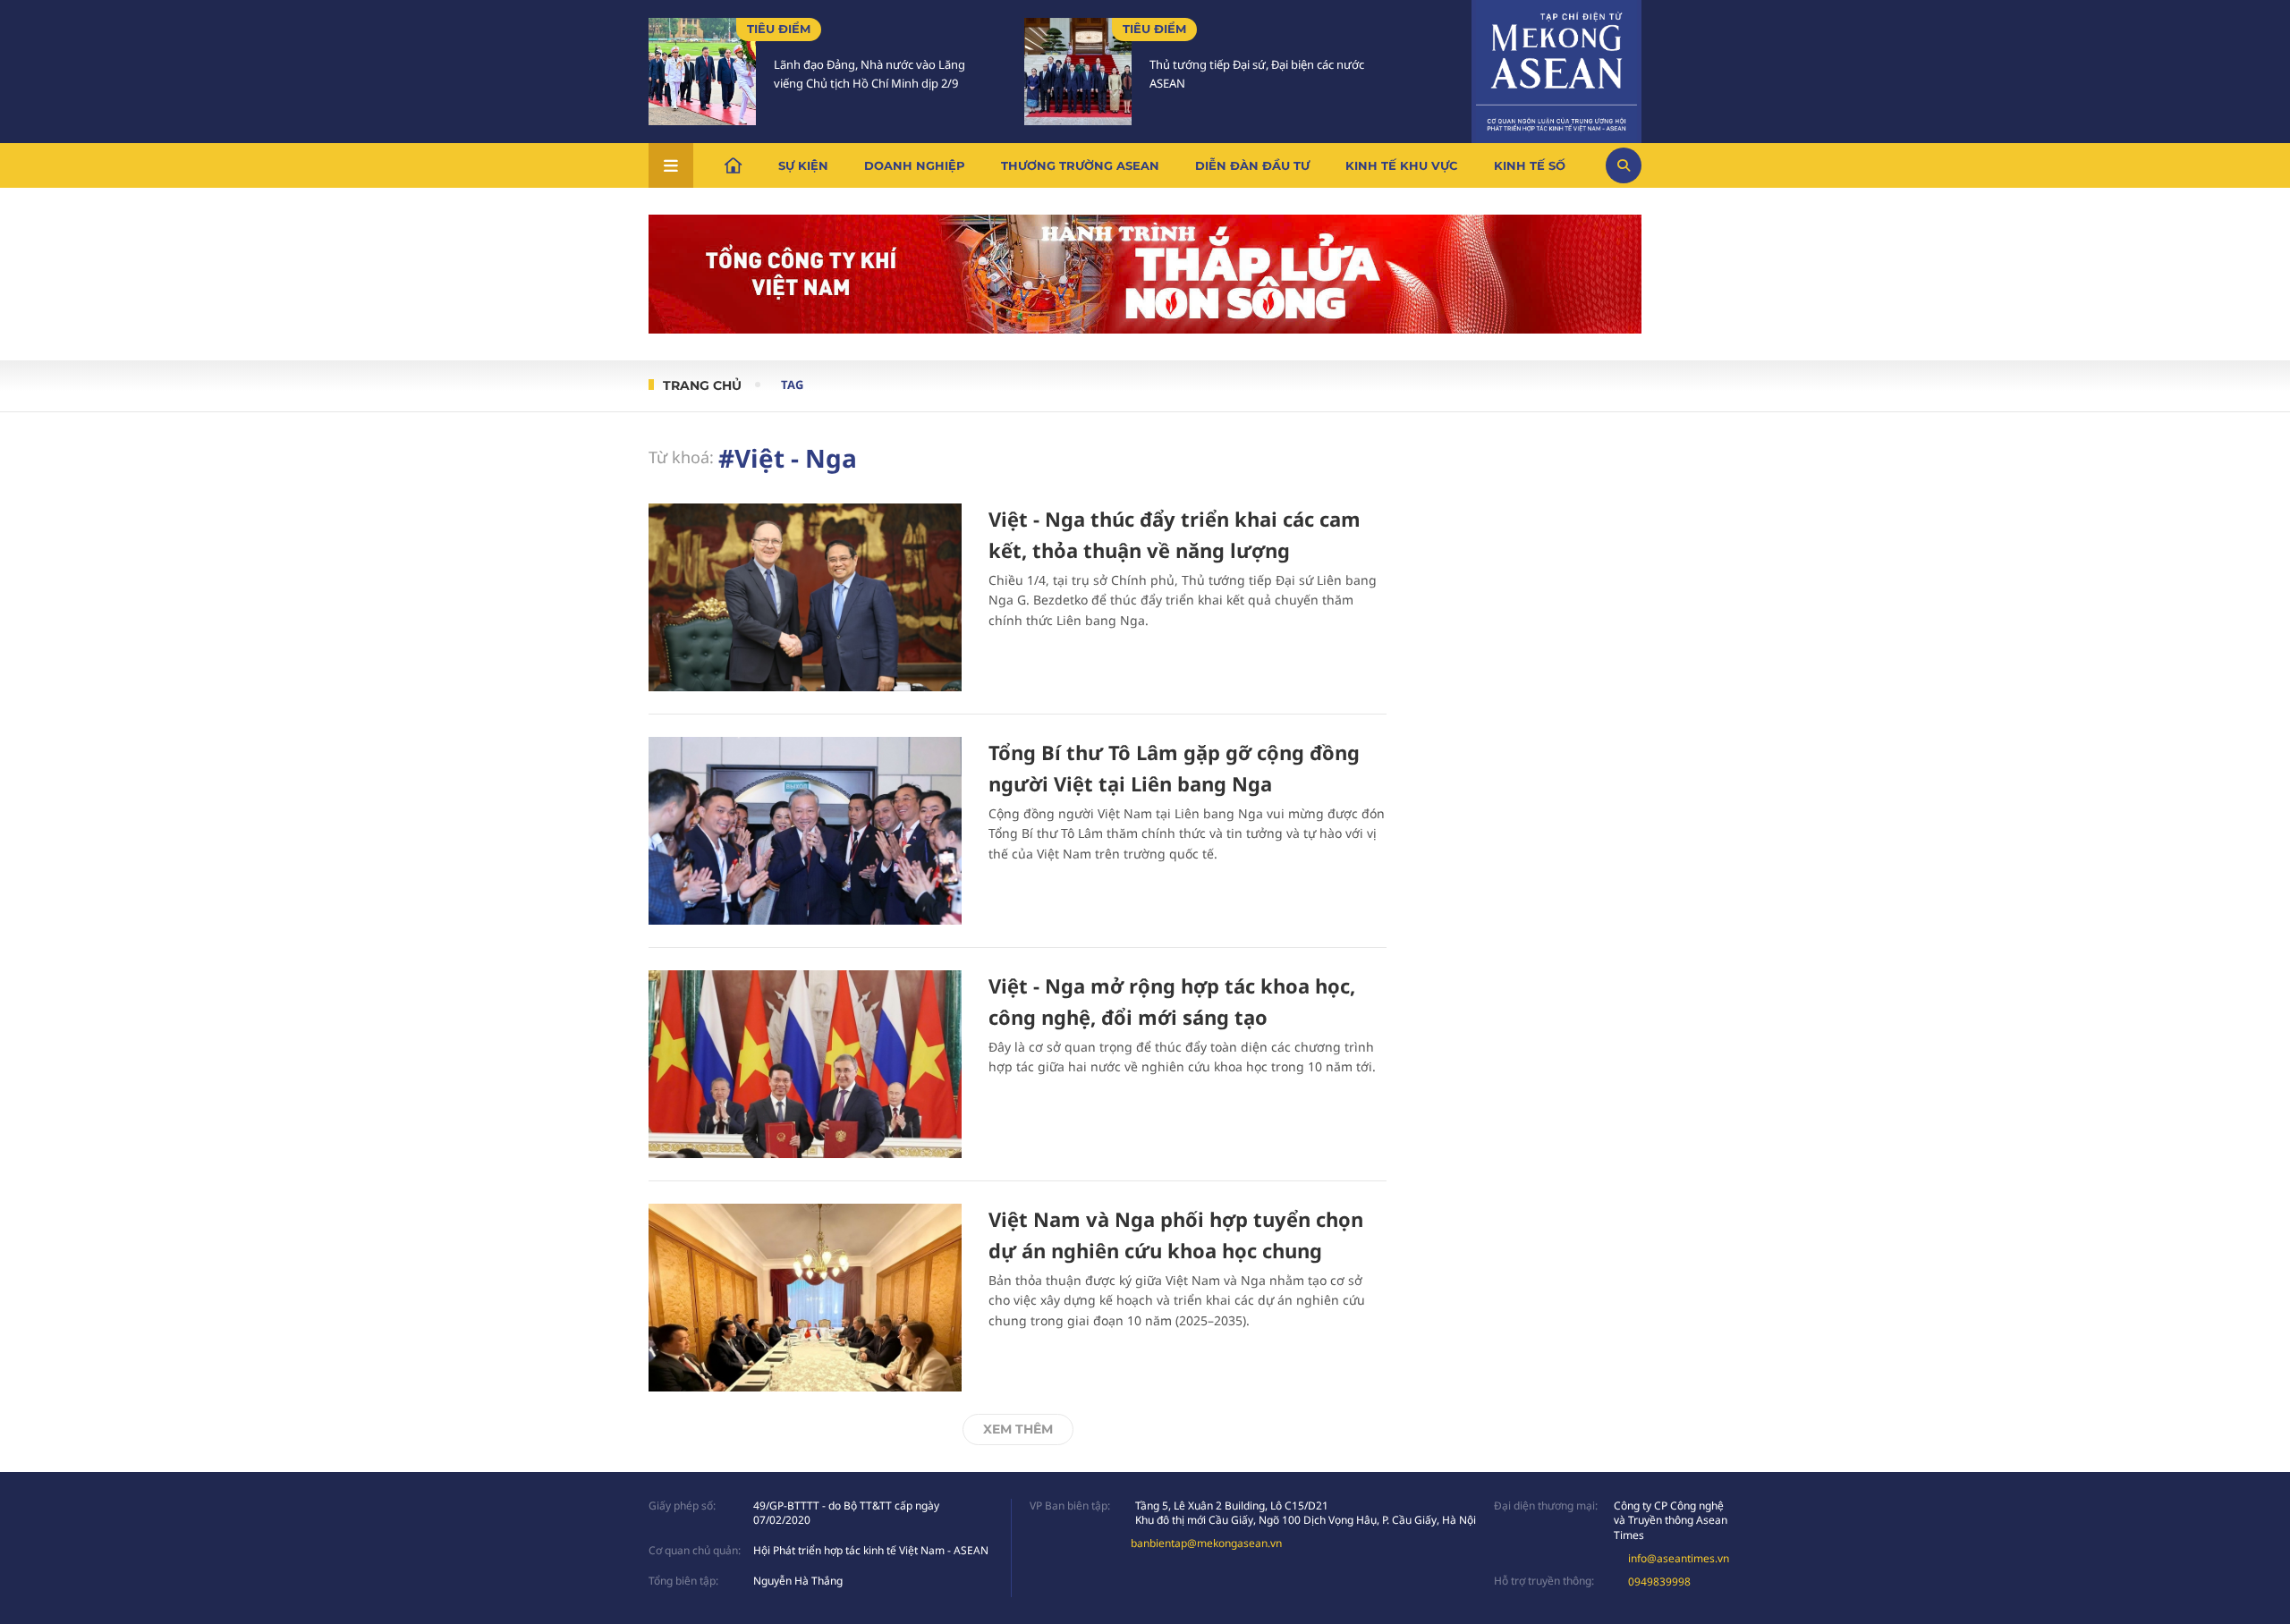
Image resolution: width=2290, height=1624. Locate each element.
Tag (792, 385)
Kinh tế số (1530, 165)
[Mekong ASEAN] (1556, 69)
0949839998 (1659, 1582)
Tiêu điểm (779, 29)
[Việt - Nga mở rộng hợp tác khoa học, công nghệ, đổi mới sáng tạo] (805, 1064)
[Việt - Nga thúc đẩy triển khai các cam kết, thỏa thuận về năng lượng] (805, 597)
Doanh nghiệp (915, 165)
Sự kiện (803, 165)
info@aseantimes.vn (1679, 1558)
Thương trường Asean (1080, 165)
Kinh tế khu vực (1402, 165)
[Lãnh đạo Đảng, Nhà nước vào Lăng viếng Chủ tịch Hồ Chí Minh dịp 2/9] (702, 72)
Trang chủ (702, 385)
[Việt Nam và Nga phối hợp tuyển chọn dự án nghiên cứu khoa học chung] (805, 1298)
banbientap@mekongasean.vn (1206, 1543)
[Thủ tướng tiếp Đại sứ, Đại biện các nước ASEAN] (1078, 72)
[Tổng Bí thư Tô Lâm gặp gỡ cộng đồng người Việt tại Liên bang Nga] (805, 831)
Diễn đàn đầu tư (1252, 165)
